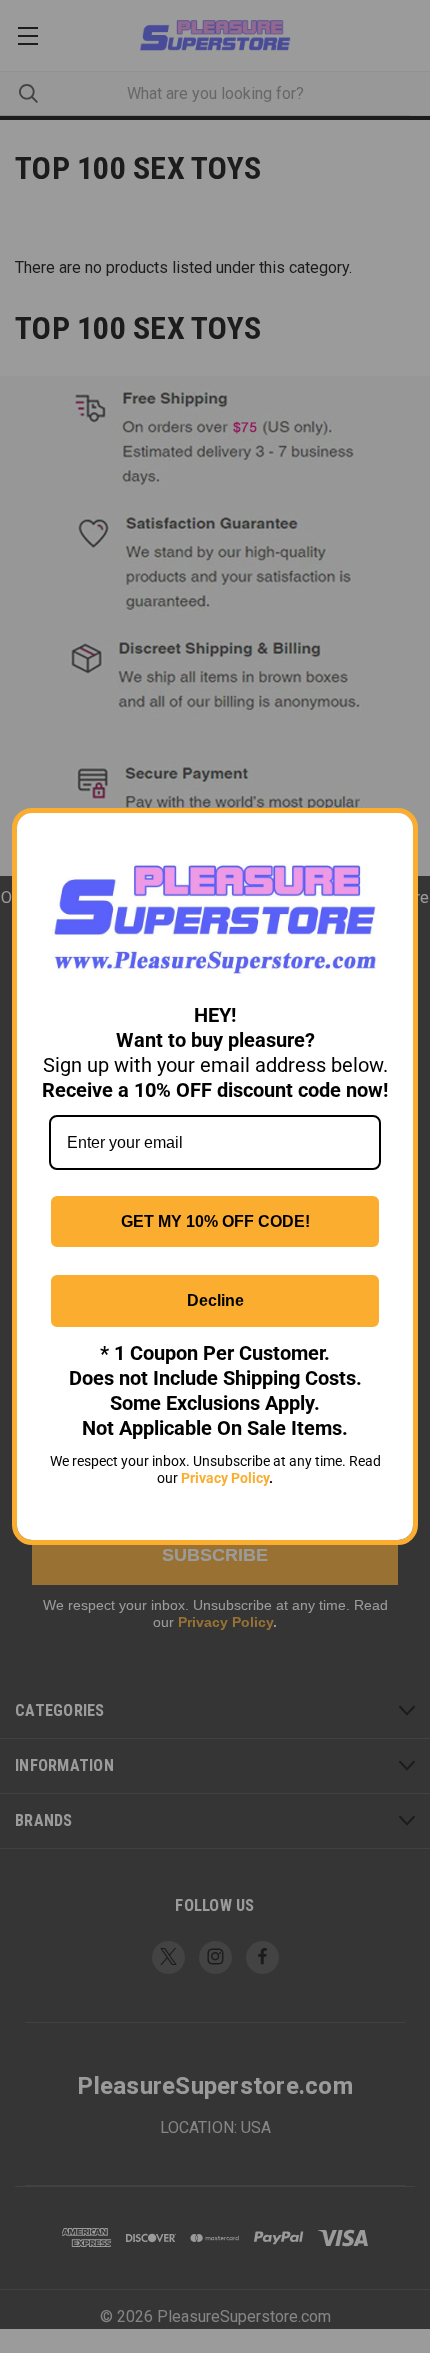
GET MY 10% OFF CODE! (215, 1221)
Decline (215, 1300)
